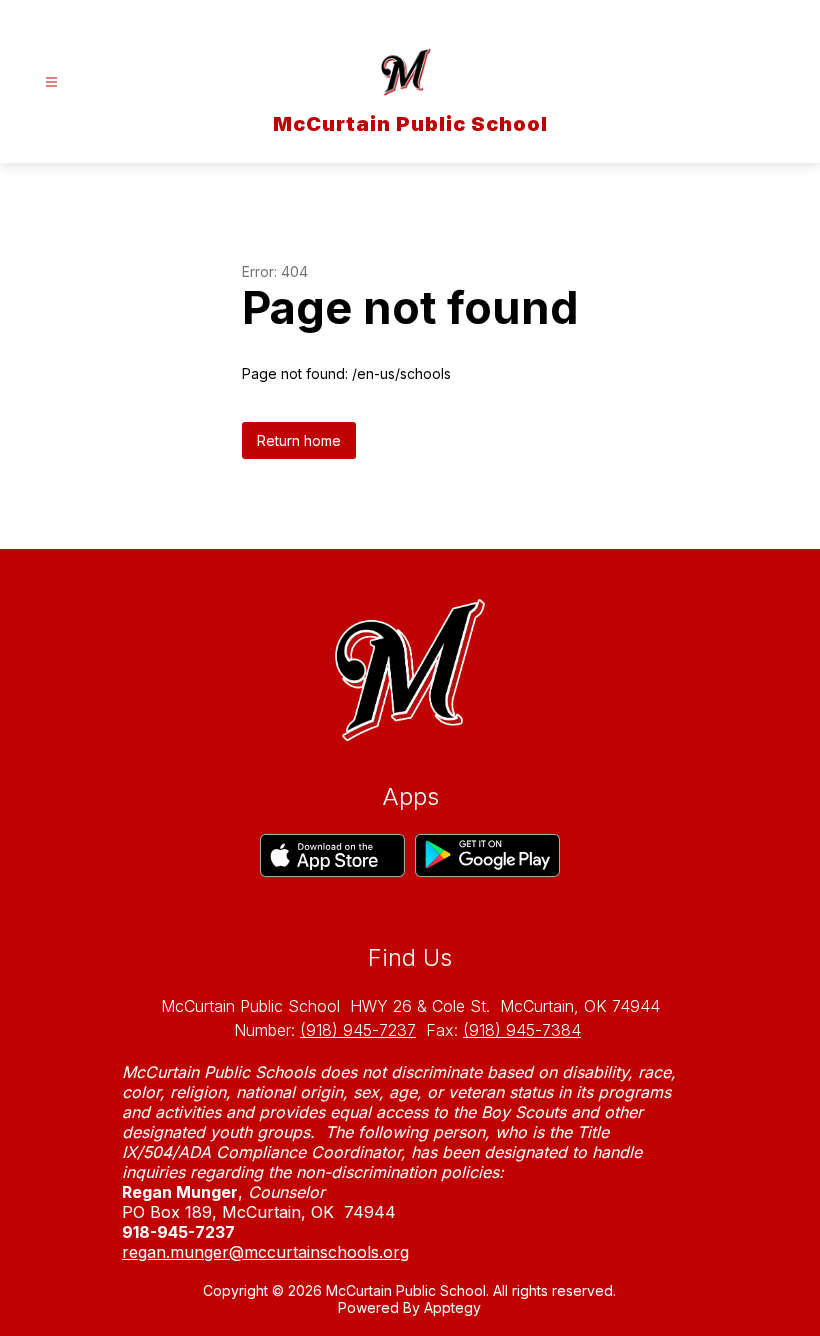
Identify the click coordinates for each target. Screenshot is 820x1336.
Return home (299, 440)
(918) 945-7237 (358, 1030)
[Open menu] (51, 82)
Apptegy (452, 1307)
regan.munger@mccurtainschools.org (265, 1252)
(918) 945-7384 (522, 1030)
